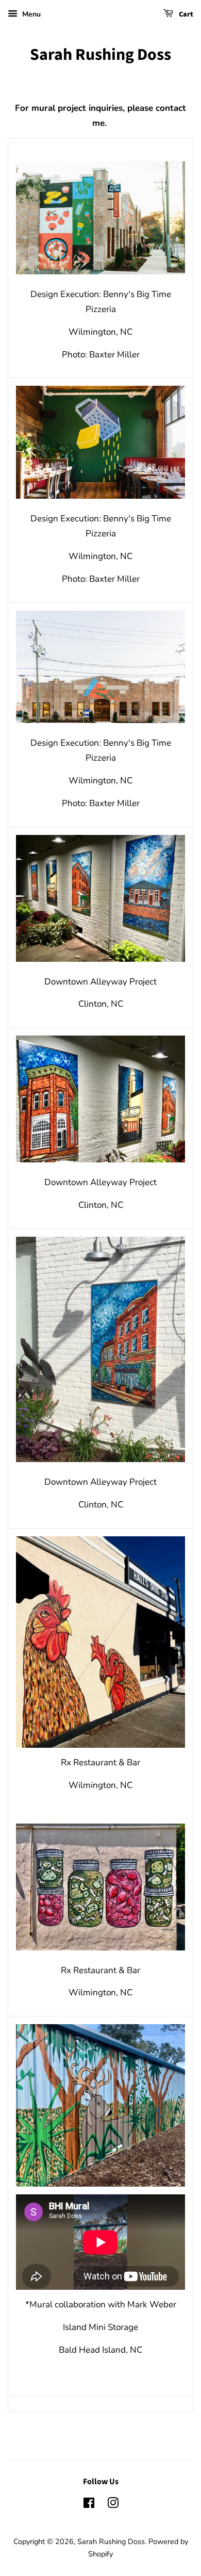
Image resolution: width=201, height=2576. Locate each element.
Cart (185, 14)
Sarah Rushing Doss (100, 55)
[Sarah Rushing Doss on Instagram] (113, 2505)
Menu (30, 14)
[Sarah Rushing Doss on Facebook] (89, 2505)
